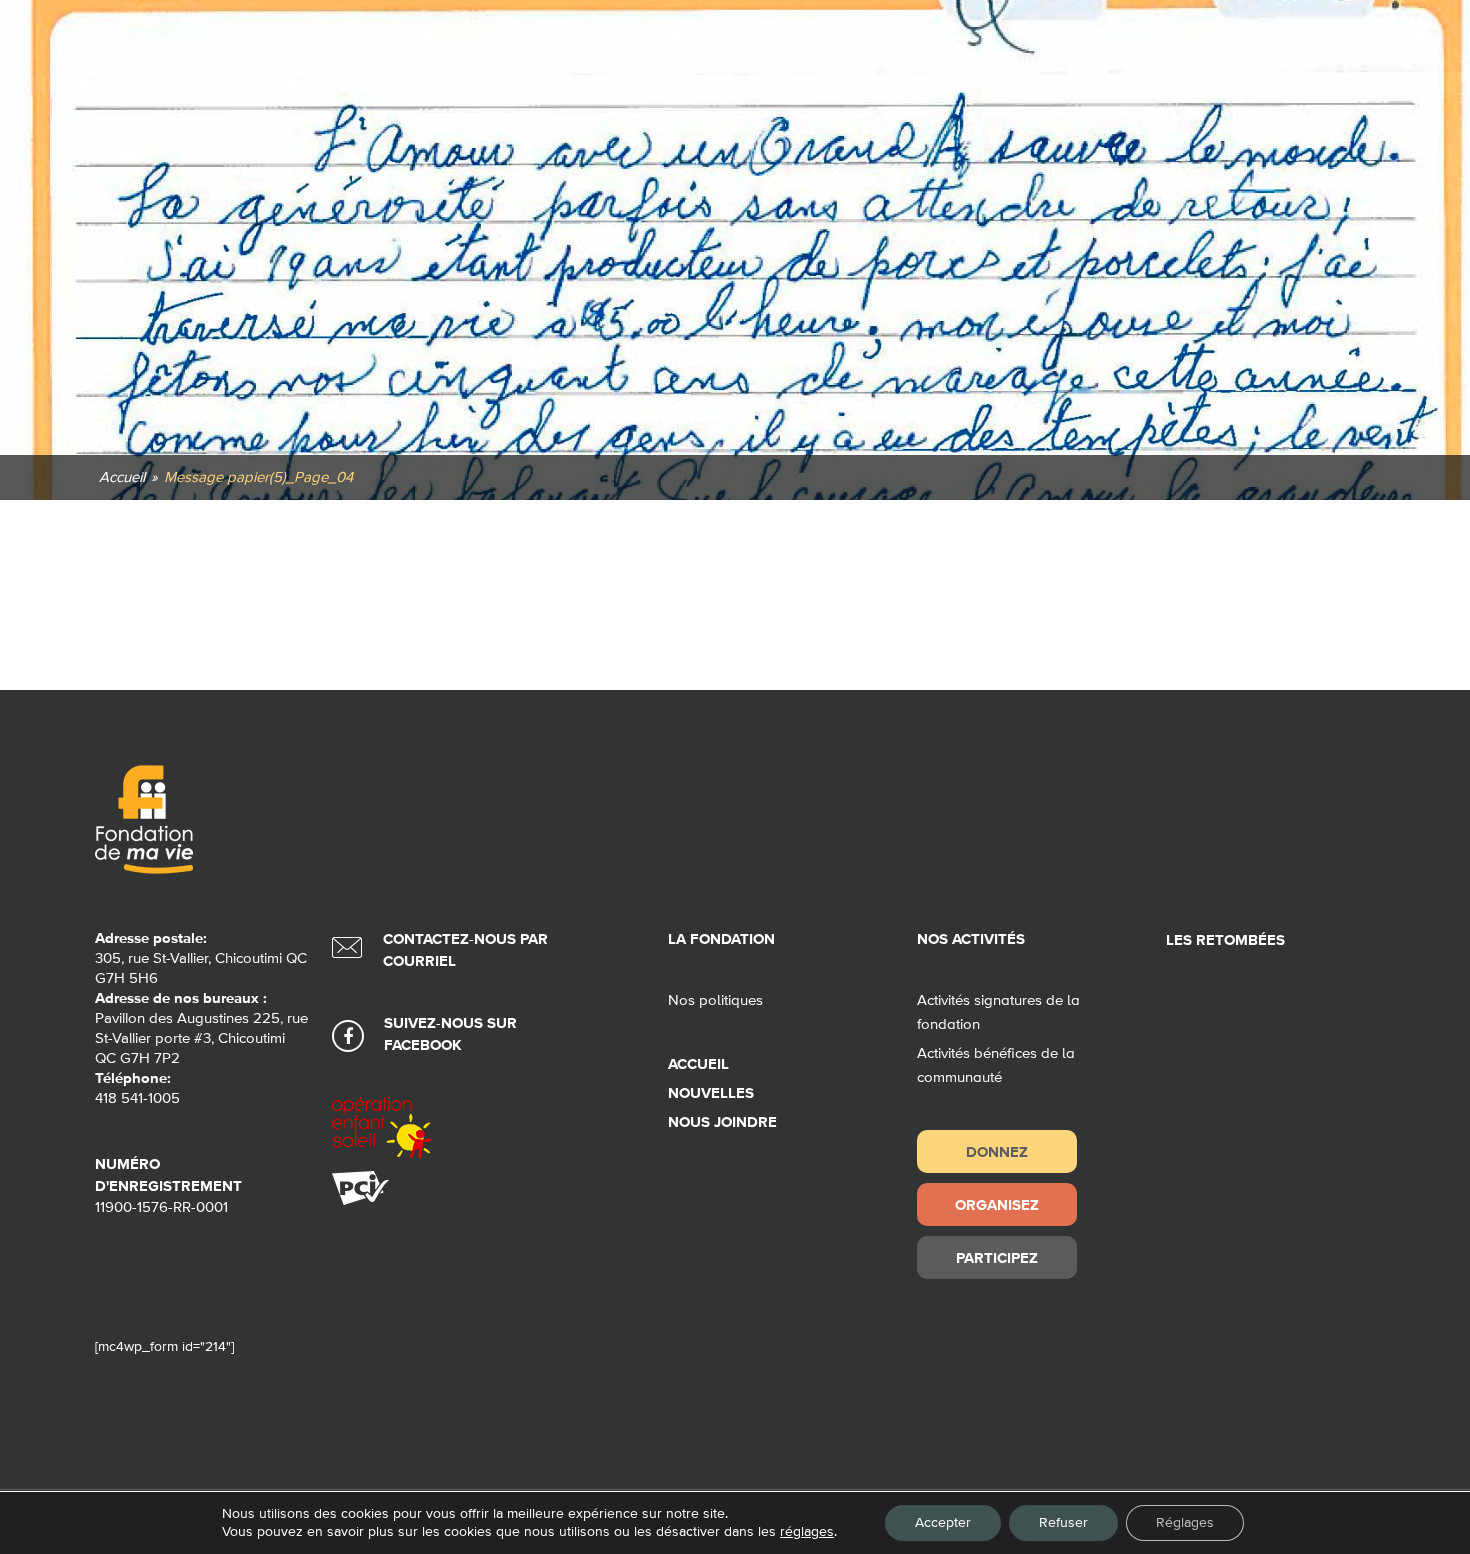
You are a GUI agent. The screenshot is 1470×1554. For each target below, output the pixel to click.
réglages (807, 1532)
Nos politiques (715, 1000)
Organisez (997, 1204)
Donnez (997, 1151)
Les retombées (1225, 940)
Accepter (943, 1523)
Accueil (698, 1064)
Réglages (1185, 1523)
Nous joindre (722, 1122)
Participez (997, 1257)
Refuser (1063, 1523)
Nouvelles (711, 1093)
